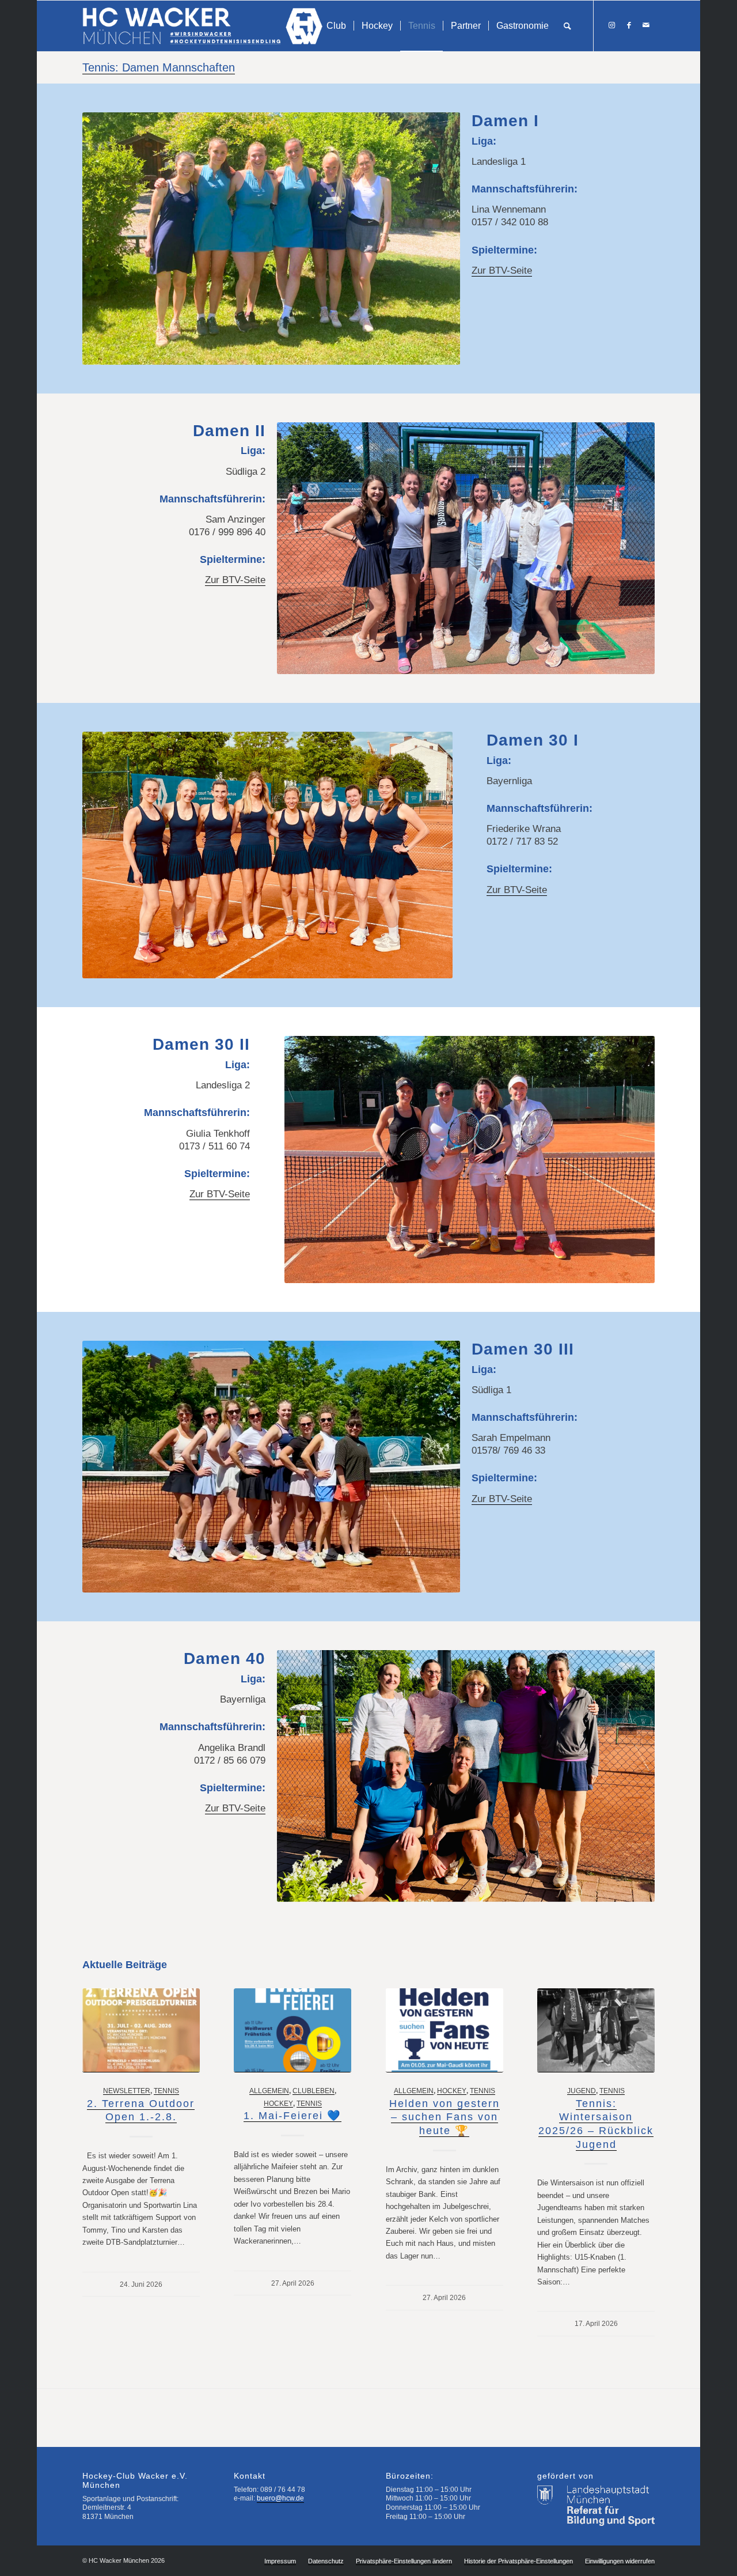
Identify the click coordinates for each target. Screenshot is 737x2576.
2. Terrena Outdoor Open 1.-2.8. (141, 2110)
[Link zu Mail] (646, 25)
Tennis (166, 2091)
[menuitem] (336, 26)
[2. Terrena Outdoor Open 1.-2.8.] (141, 2030)
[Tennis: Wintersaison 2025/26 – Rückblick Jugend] (596, 2030)
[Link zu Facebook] (629, 25)
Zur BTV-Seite (502, 271)
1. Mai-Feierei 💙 (292, 2116)
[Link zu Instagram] (611, 25)
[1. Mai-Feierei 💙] (292, 2030)
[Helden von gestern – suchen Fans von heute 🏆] (445, 2030)
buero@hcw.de (280, 2498)
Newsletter (127, 2091)
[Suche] (567, 26)
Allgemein (269, 2091)
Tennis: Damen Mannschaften (159, 67)
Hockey (278, 2103)
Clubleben (314, 2091)
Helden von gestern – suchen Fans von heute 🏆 (445, 2117)
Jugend (582, 2091)
